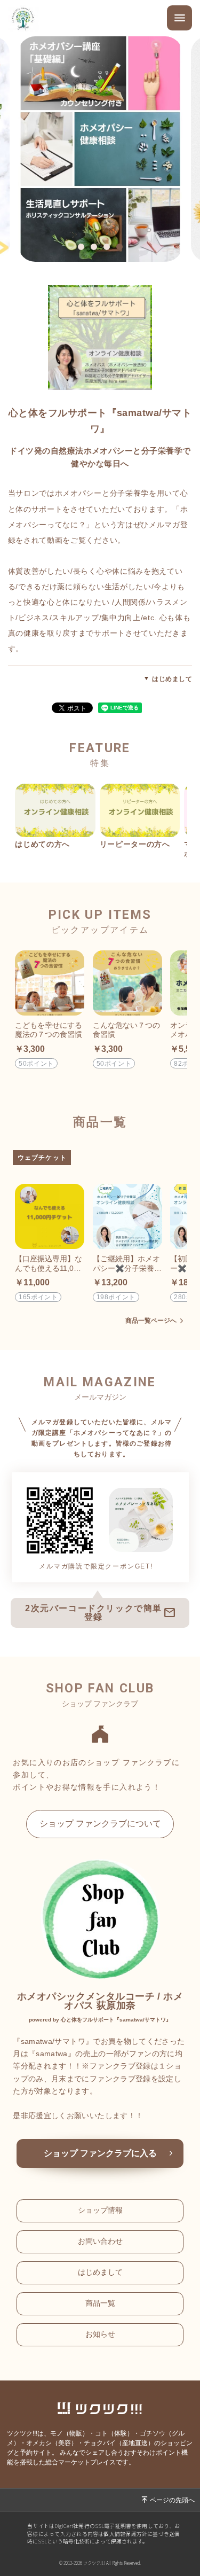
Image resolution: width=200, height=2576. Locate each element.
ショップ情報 (100, 2210)
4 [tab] (122, 248)
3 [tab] (109, 248)
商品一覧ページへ (151, 1321)
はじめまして (172, 679)
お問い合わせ (100, 2241)
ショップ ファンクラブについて (100, 1824)
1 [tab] (84, 248)
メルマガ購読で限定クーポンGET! (96, 1566)
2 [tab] (97, 248)
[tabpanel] (100, 149)
